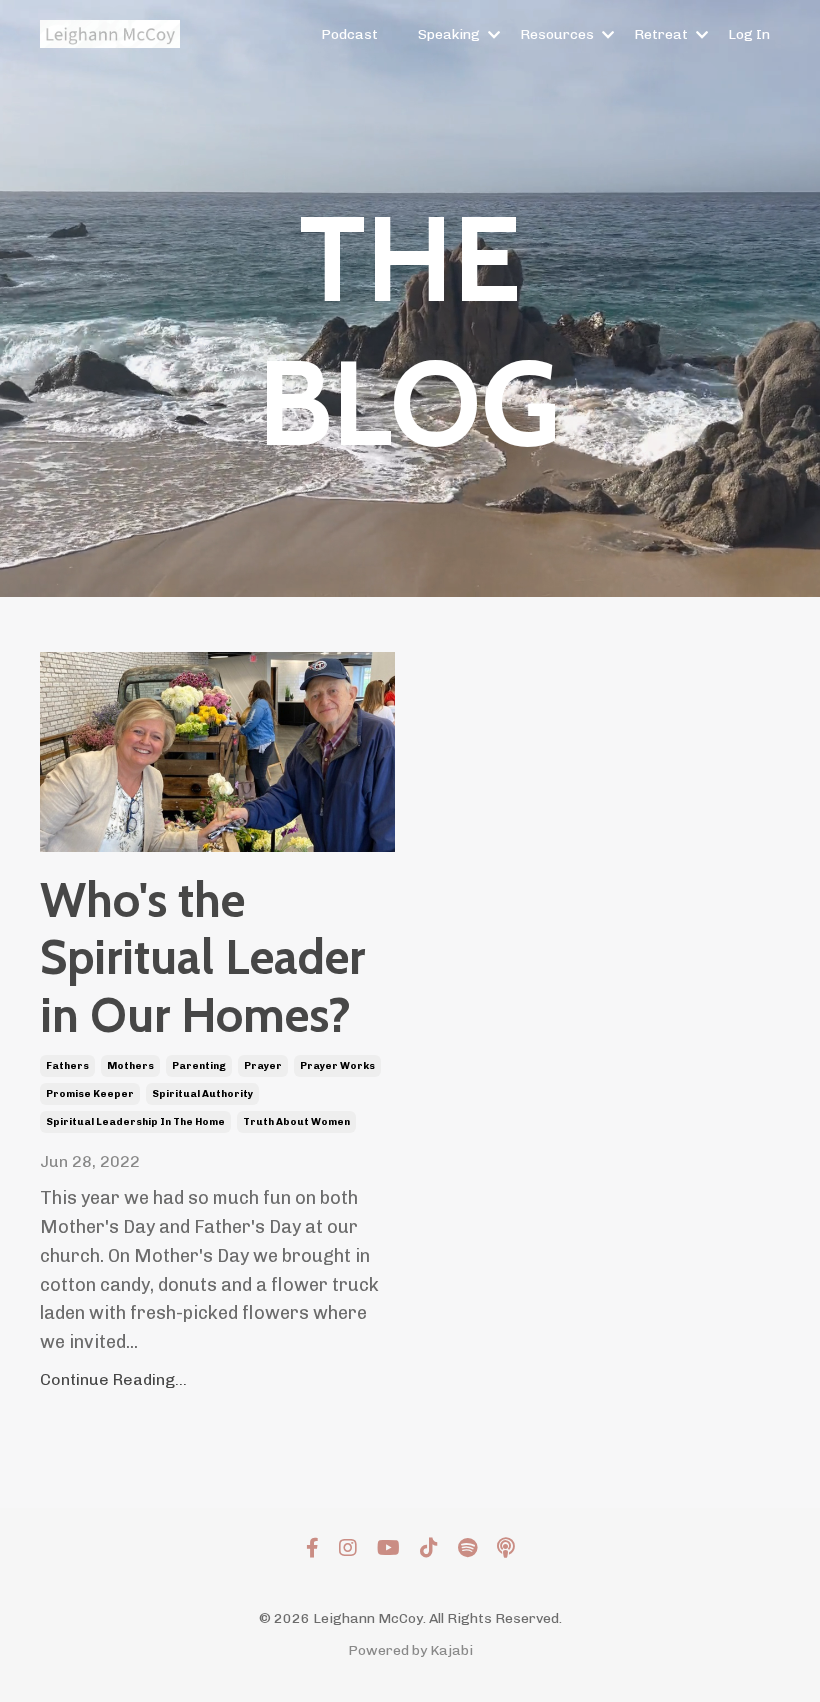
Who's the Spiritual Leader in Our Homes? (202, 958)
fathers (67, 1066)
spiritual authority (202, 1094)
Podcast (349, 34)
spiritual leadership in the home (135, 1122)
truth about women (296, 1122)
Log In (749, 34)
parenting (199, 1066)
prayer (263, 1066)
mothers (130, 1066)
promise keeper (90, 1094)
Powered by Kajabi (410, 1650)
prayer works (337, 1066)
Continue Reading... (113, 1379)
